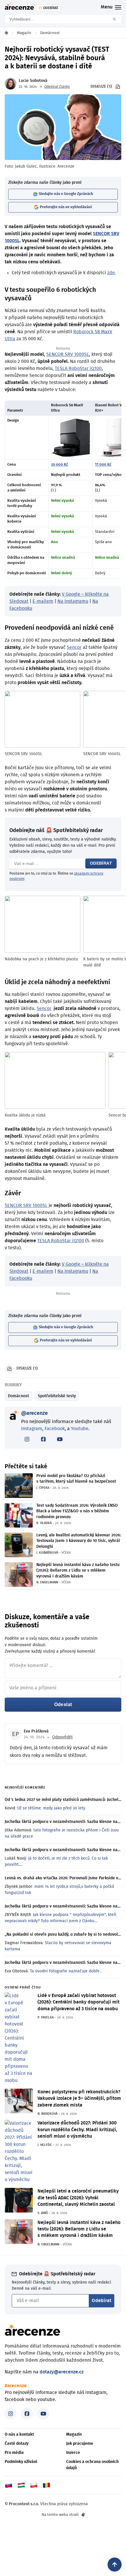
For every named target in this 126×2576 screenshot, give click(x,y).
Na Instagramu (73, 601)
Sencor (74, 647)
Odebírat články (57, 87)
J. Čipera (43, 1488)
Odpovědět (62, 1737)
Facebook (55, 1429)
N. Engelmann (47, 1582)
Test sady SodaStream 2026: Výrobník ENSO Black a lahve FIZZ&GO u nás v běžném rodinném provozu (77, 1511)
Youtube (80, 1429)
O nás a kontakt (19, 2434)
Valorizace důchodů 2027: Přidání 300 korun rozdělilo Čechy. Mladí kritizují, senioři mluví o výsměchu (77, 2130)
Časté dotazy (17, 2444)
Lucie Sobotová (33, 81)
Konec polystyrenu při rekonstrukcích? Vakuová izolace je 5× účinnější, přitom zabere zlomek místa (79, 2098)
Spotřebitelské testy (57, 1396)
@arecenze (34, 1413)
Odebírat (101, 863)
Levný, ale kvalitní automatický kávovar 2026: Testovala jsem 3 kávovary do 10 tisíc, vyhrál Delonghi (79, 1541)
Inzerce (73, 2453)
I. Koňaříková (47, 1553)
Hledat (116, 19)
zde (111, 273)
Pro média (14, 2453)
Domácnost (18, 1396)
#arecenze (16, 2386)
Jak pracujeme (80, 2444)
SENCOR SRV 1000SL (68, 354)
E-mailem (43, 601)
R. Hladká (44, 1523)
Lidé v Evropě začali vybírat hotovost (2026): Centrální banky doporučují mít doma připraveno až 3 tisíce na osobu (79, 2002)
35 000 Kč (59, 465)
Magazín (74, 2434)
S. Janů (43, 2213)
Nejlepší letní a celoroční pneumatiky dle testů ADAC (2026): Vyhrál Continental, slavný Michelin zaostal (78, 2198)
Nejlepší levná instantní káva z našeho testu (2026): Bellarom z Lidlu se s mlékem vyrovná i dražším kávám (78, 1571)
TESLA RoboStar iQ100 (78, 368)
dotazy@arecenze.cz (62, 2372)
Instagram (32, 1429)
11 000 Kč (103, 465)
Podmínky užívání (21, 2462)
